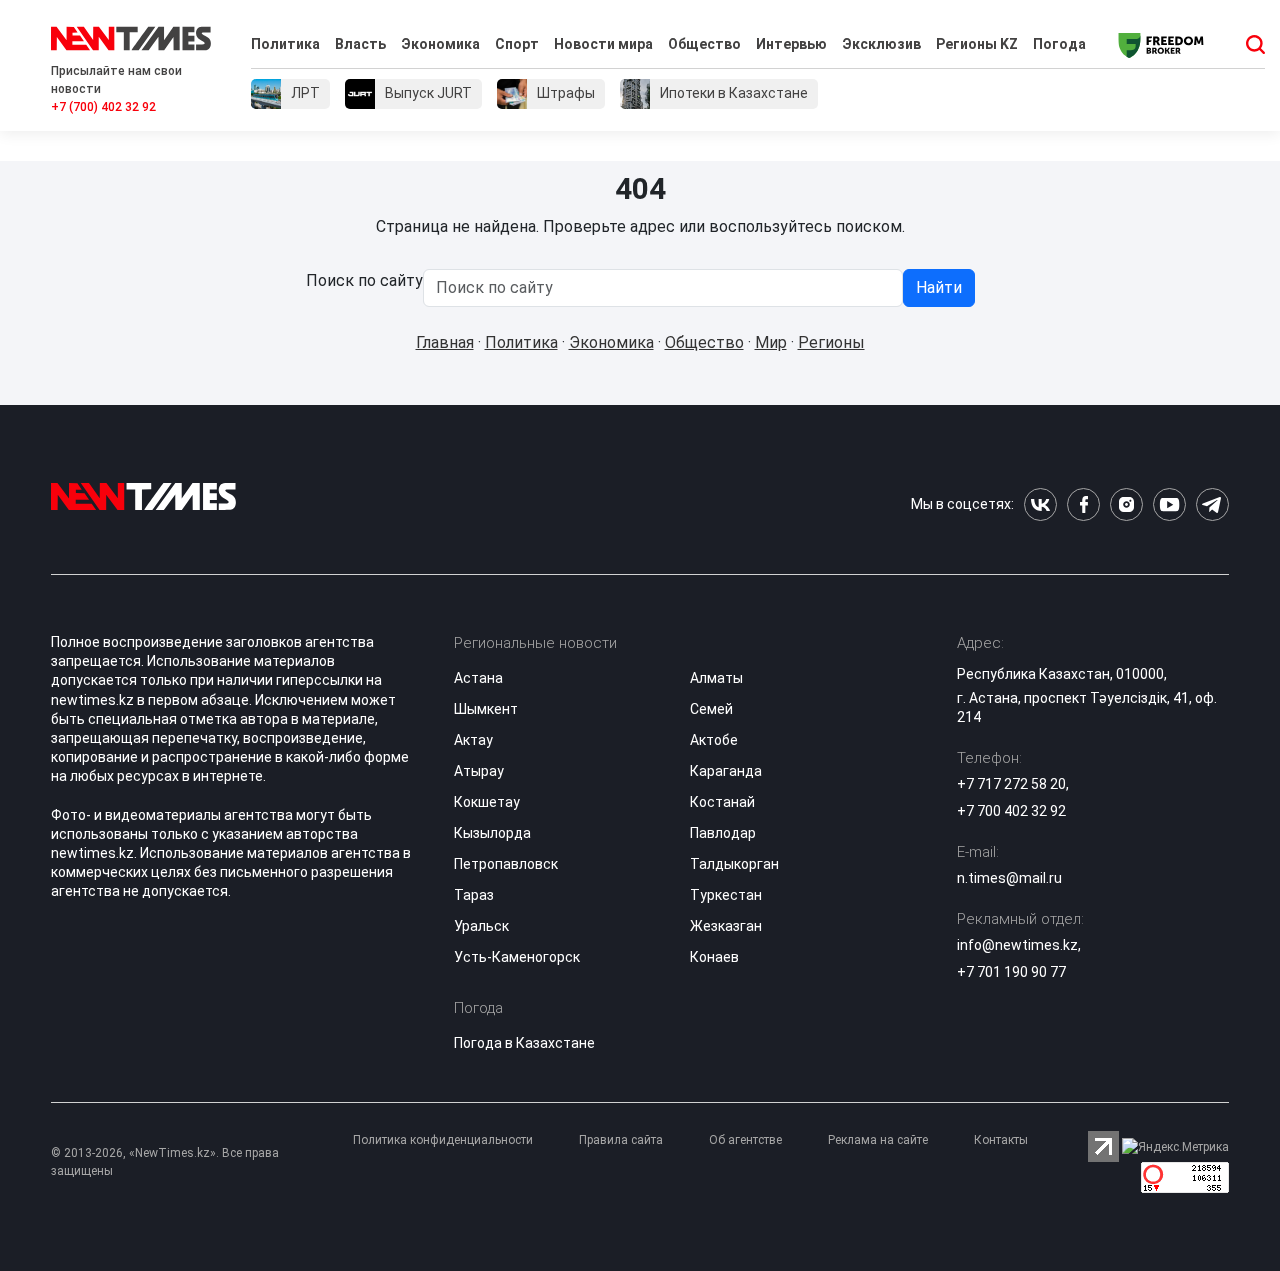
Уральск (481, 926)
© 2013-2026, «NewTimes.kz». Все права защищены (165, 1162)
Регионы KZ (977, 44)
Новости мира (603, 44)
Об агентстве (745, 1140)
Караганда (726, 771)
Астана (478, 678)
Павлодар (723, 833)
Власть (360, 44)
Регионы (831, 342)
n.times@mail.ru (1009, 878)
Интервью (791, 44)
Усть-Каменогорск (517, 957)
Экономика (440, 44)
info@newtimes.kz (1017, 945)
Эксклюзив (881, 44)
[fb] (1083, 504)
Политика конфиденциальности (443, 1140)
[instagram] (1126, 504)
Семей (711, 709)
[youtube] (1169, 504)
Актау (473, 740)
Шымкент (486, 709)
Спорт (517, 44)
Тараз (474, 895)
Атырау (479, 771)
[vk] (1040, 504)
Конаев (714, 957)
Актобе (714, 740)
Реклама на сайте (878, 1140)
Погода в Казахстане (524, 1043)
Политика (285, 44)
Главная (445, 342)
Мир (771, 342)
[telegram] (1212, 504)
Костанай (722, 802)
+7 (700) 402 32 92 (103, 107)
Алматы (716, 678)
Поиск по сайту (364, 280)
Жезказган (726, 926)
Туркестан (726, 895)
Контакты (1001, 1140)
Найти (939, 287)
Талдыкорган (734, 864)
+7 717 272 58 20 (1011, 784)
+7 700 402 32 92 (1011, 811)
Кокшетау (487, 802)
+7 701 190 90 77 (1011, 972)
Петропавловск (506, 864)
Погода (1059, 44)
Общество (704, 44)
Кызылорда (492, 833)
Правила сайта (621, 1140)
